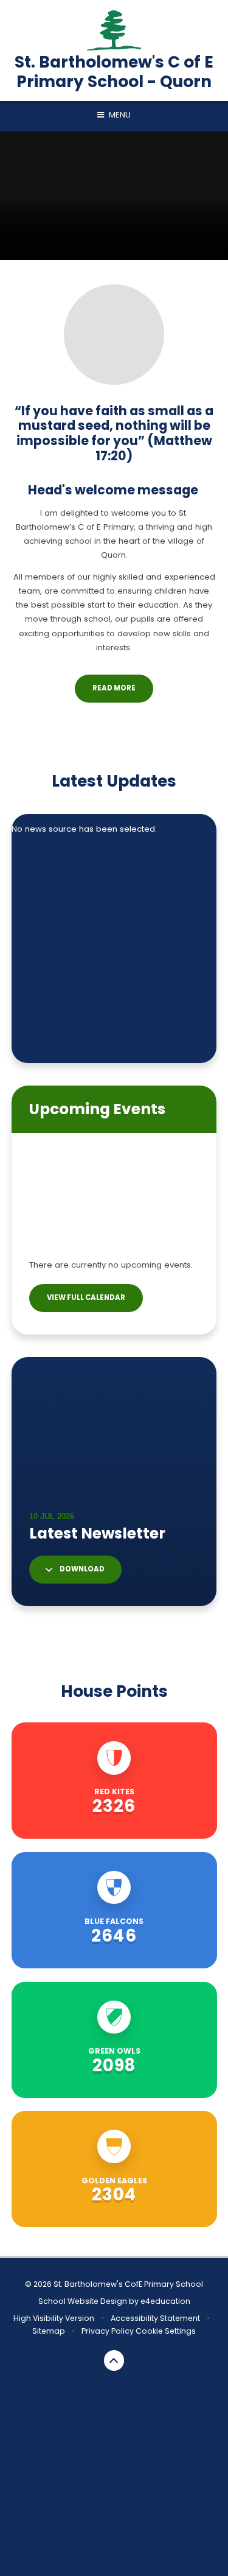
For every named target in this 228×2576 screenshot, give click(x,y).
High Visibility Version (54, 2318)
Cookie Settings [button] (166, 2331)
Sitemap (49, 2331)
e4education (165, 2301)
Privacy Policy (108, 2331)
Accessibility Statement (155, 2318)
